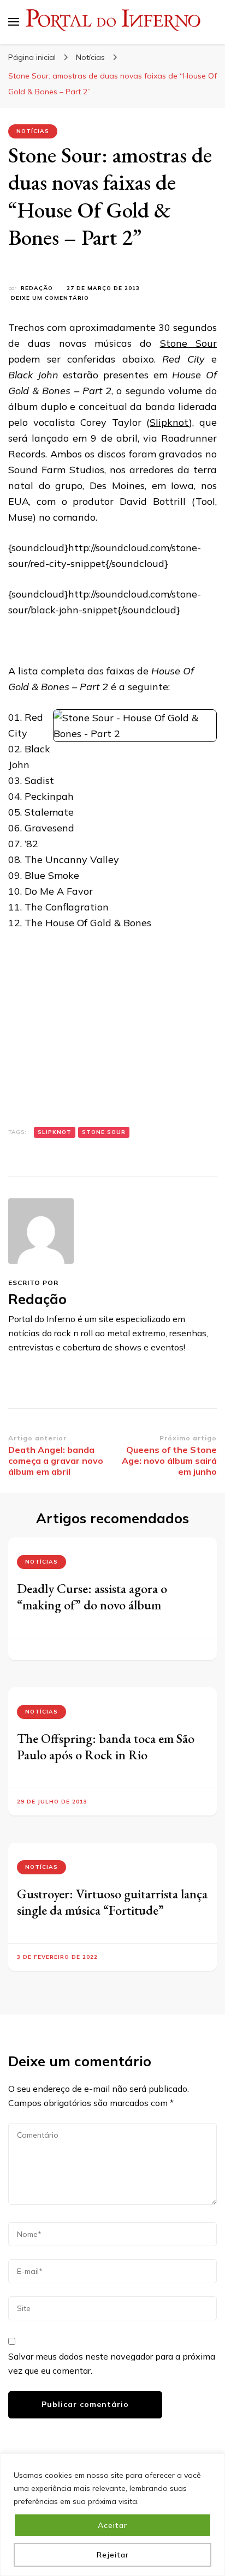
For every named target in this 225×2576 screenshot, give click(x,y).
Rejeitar (113, 2555)
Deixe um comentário (50, 298)
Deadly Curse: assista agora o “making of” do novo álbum (92, 1597)
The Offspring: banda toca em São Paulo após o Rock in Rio (106, 1747)
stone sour (104, 1132)
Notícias (33, 131)
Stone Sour (188, 343)
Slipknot (169, 422)
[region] (112, 2515)
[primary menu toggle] (14, 22)
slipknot (55, 1132)
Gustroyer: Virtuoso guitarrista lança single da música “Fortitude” (112, 1902)
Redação (37, 288)
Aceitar (112, 2525)
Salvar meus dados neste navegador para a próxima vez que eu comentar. (112, 2363)
